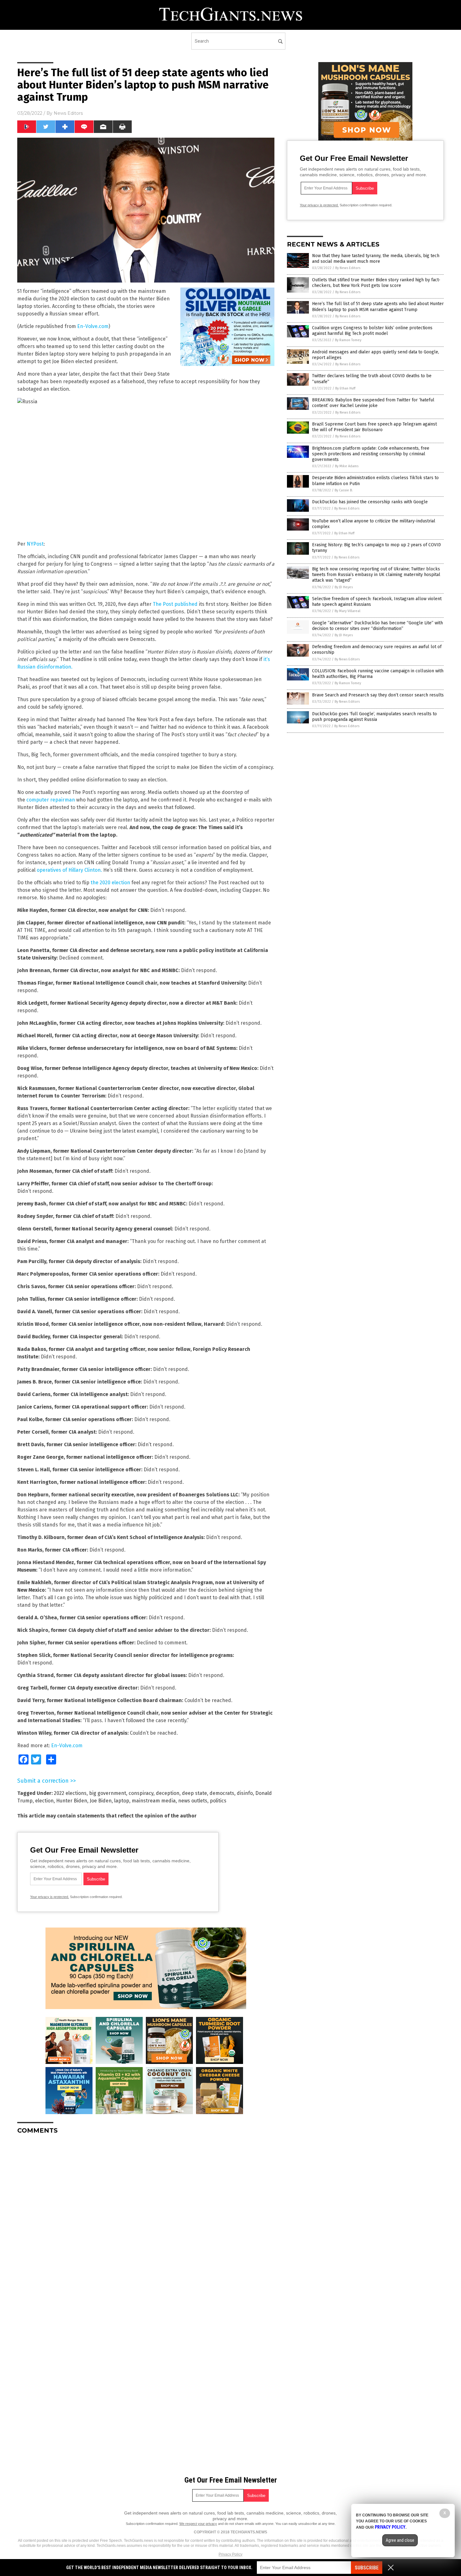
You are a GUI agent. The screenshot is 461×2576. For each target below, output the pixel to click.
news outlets (193, 1801)
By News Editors (348, 268)
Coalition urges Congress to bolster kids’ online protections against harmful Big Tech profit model (372, 331)
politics (218, 1801)
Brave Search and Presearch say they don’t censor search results (378, 695)
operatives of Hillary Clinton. (69, 870)
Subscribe (367, 2568)
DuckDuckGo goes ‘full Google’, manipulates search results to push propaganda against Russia (374, 717)
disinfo (245, 1793)
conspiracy (141, 1793)
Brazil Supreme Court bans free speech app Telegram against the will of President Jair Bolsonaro (374, 427)
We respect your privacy (198, 2524)
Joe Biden (101, 1801)
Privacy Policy (230, 2554)
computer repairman (51, 800)
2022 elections (70, 1793)
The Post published (175, 604)
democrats (222, 1793)
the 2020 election (110, 883)
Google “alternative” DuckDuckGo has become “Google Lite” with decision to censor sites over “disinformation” (377, 626)
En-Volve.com (93, 326)
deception (168, 1793)
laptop (122, 1801)
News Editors (68, 113)
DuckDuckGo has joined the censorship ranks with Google (370, 502)
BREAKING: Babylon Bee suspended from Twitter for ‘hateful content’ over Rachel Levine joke (373, 403)
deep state (194, 1793)
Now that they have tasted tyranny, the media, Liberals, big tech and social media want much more (376, 259)
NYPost (35, 544)
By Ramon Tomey (348, 340)
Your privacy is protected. (50, 1897)
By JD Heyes (344, 587)
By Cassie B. (344, 490)
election (44, 1801)
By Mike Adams (347, 466)
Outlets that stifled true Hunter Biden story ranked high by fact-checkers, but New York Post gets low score (376, 283)
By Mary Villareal (347, 611)
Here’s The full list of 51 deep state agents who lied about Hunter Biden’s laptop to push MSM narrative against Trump (378, 307)
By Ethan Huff (345, 388)
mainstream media (154, 1801)
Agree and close (400, 2540)
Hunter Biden (72, 1801)
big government (108, 1793)
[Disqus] (146, 2218)
